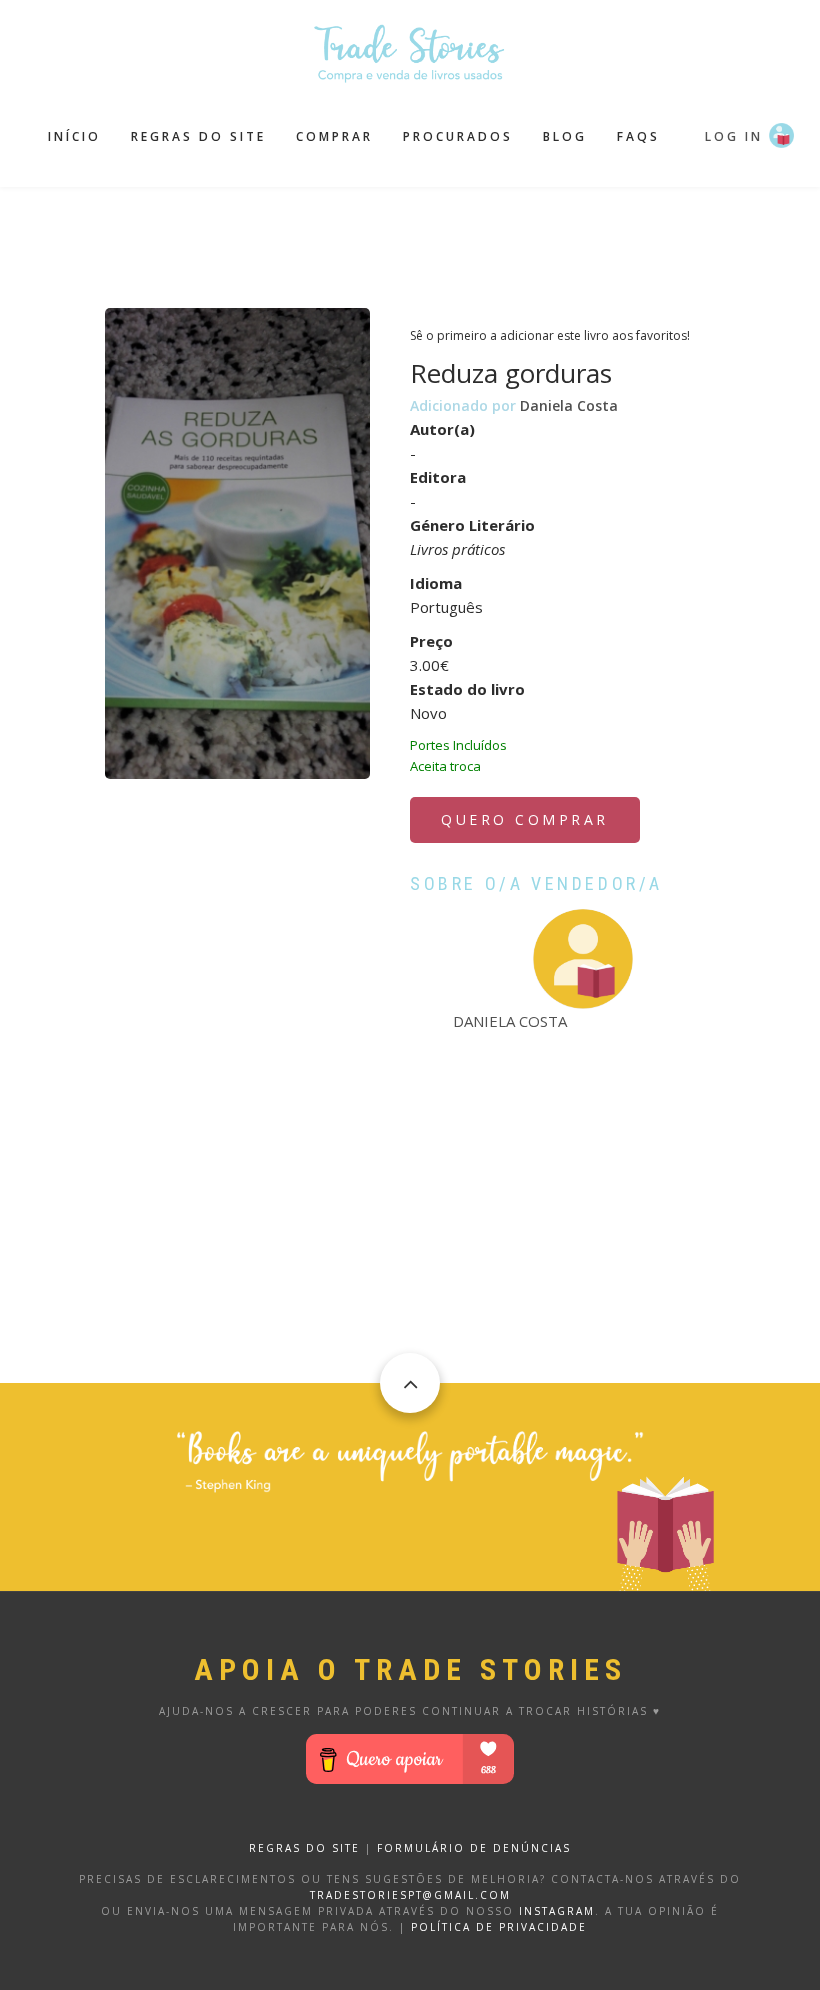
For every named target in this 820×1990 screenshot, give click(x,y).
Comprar (334, 136)
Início (74, 136)
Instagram (557, 1911)
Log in (734, 136)
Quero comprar (525, 819)
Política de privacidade (499, 1927)
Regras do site (198, 136)
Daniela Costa (569, 405)
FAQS (638, 136)
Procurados (458, 136)
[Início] (410, 51)
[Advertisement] (429, 237)
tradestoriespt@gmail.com (410, 1895)
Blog (565, 136)
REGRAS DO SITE (304, 1848)
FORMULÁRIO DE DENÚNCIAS (474, 1848)
